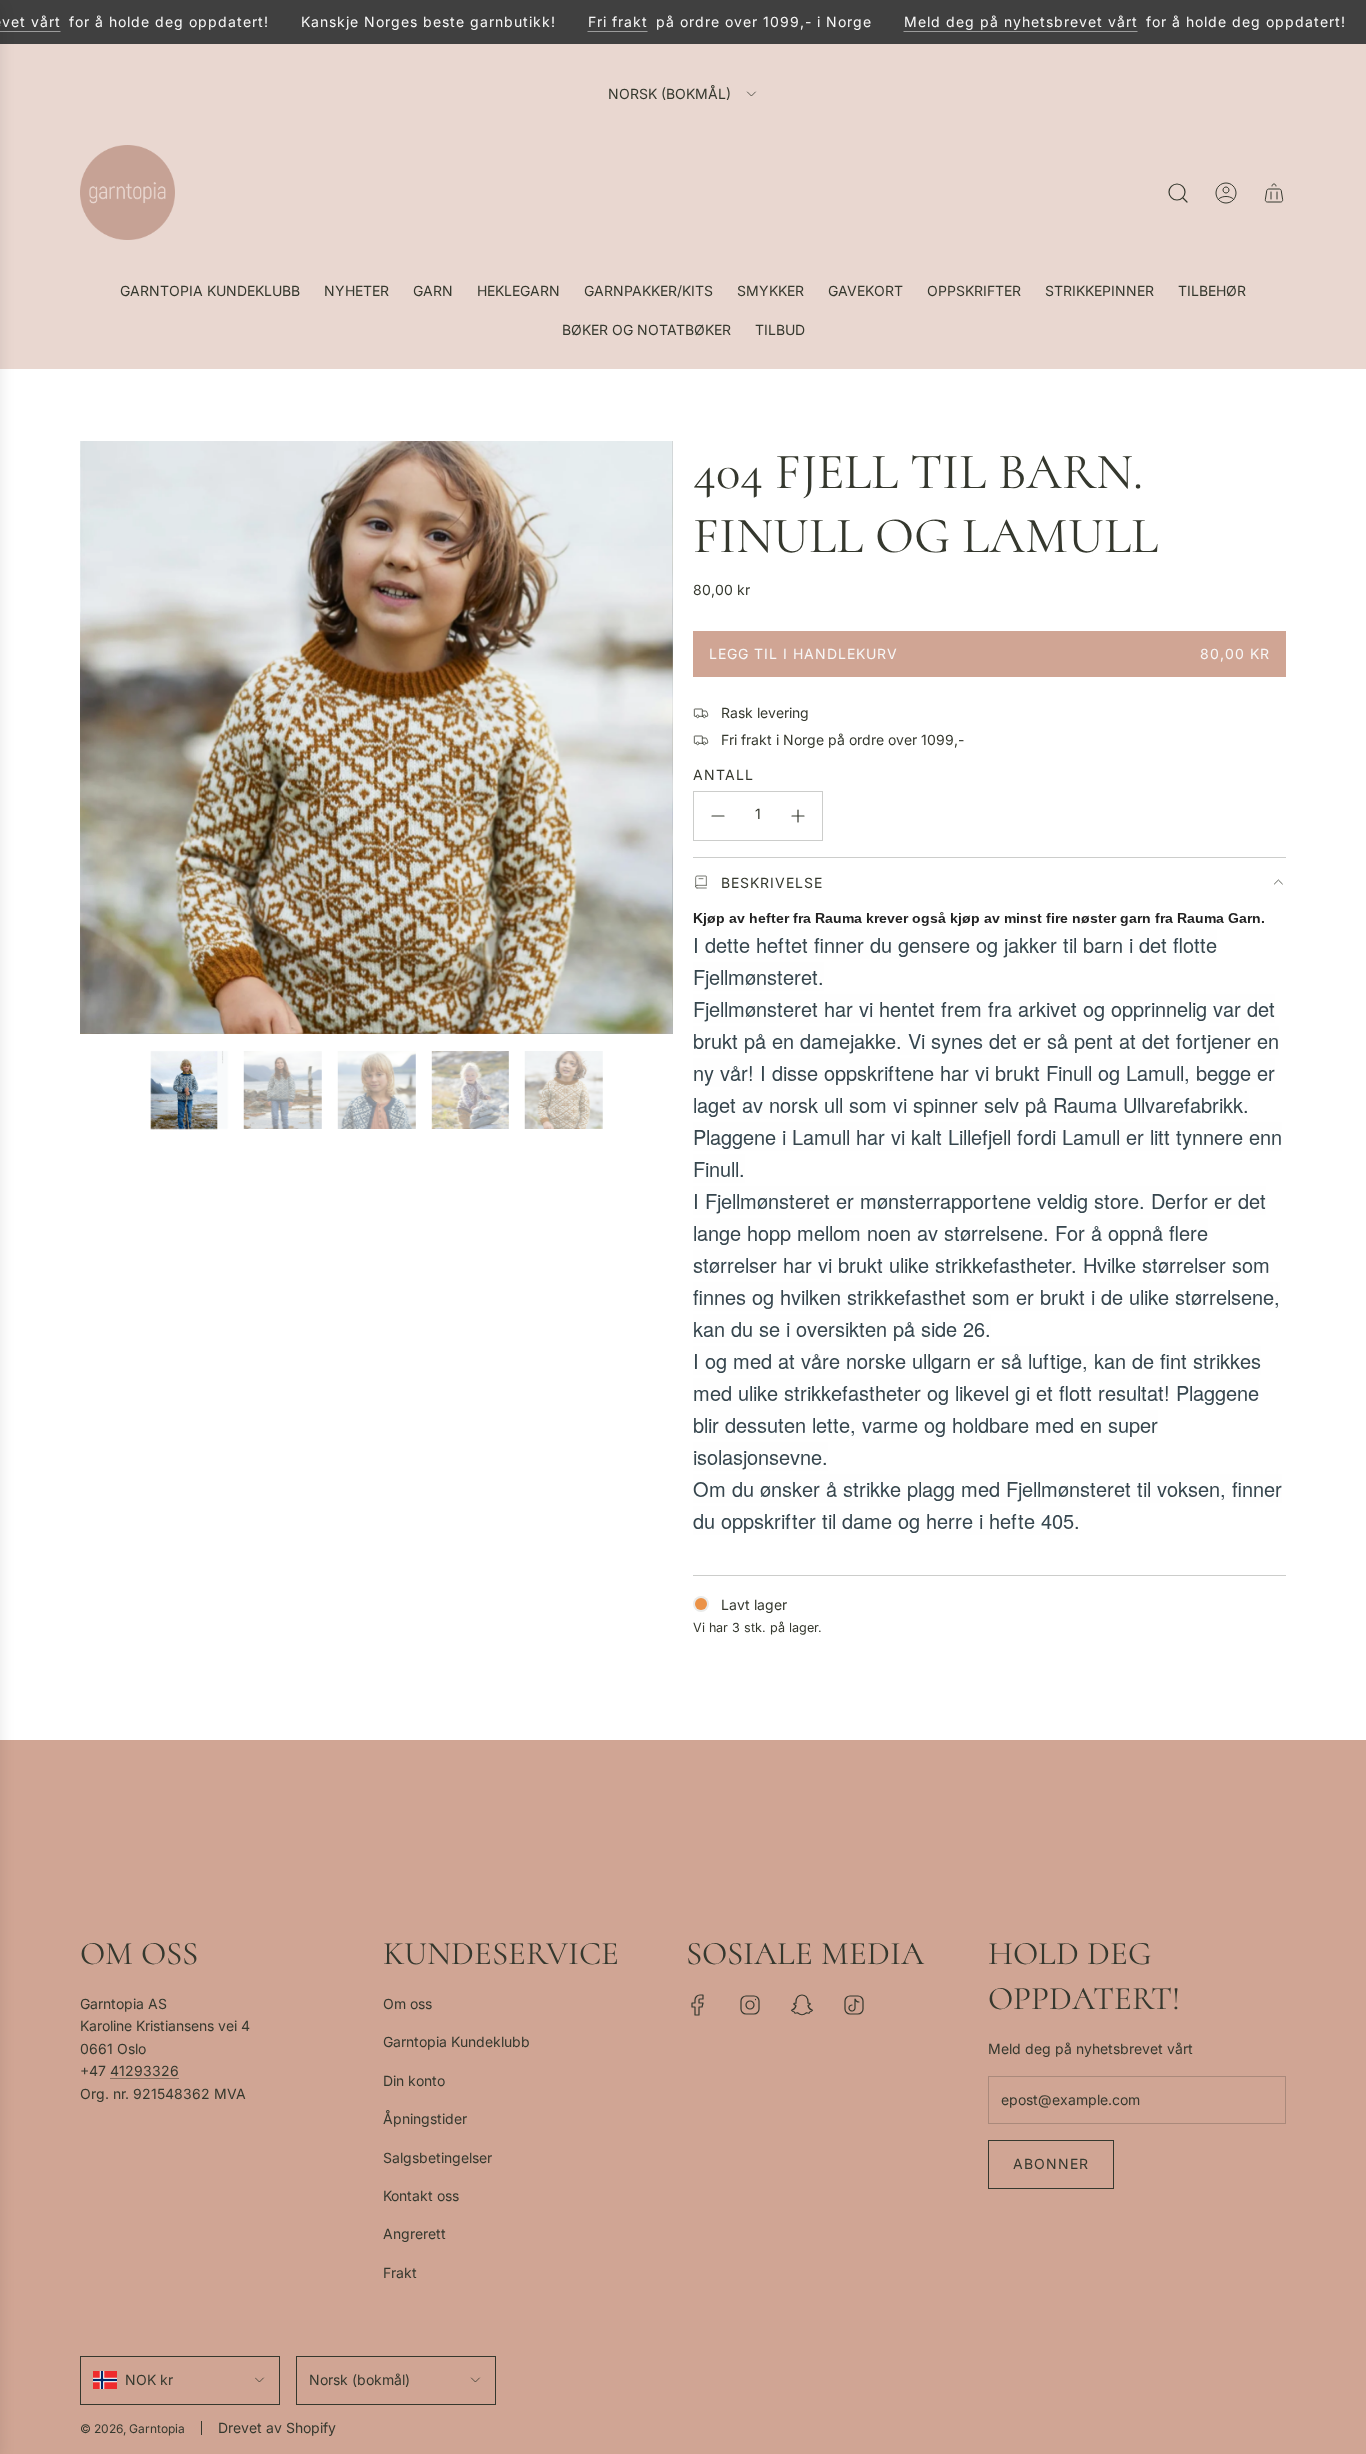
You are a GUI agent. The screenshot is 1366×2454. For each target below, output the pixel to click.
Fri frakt (591, 21)
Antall (723, 774)
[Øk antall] (798, 816)
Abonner (1051, 2163)
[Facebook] (698, 2005)
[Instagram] (750, 2005)
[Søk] (1178, 193)
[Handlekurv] (1274, 193)
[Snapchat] (802, 2005)
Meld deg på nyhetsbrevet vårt (994, 21)
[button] (102, 738)
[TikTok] (854, 2005)
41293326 (144, 2070)
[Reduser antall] (718, 816)
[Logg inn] (1226, 193)
